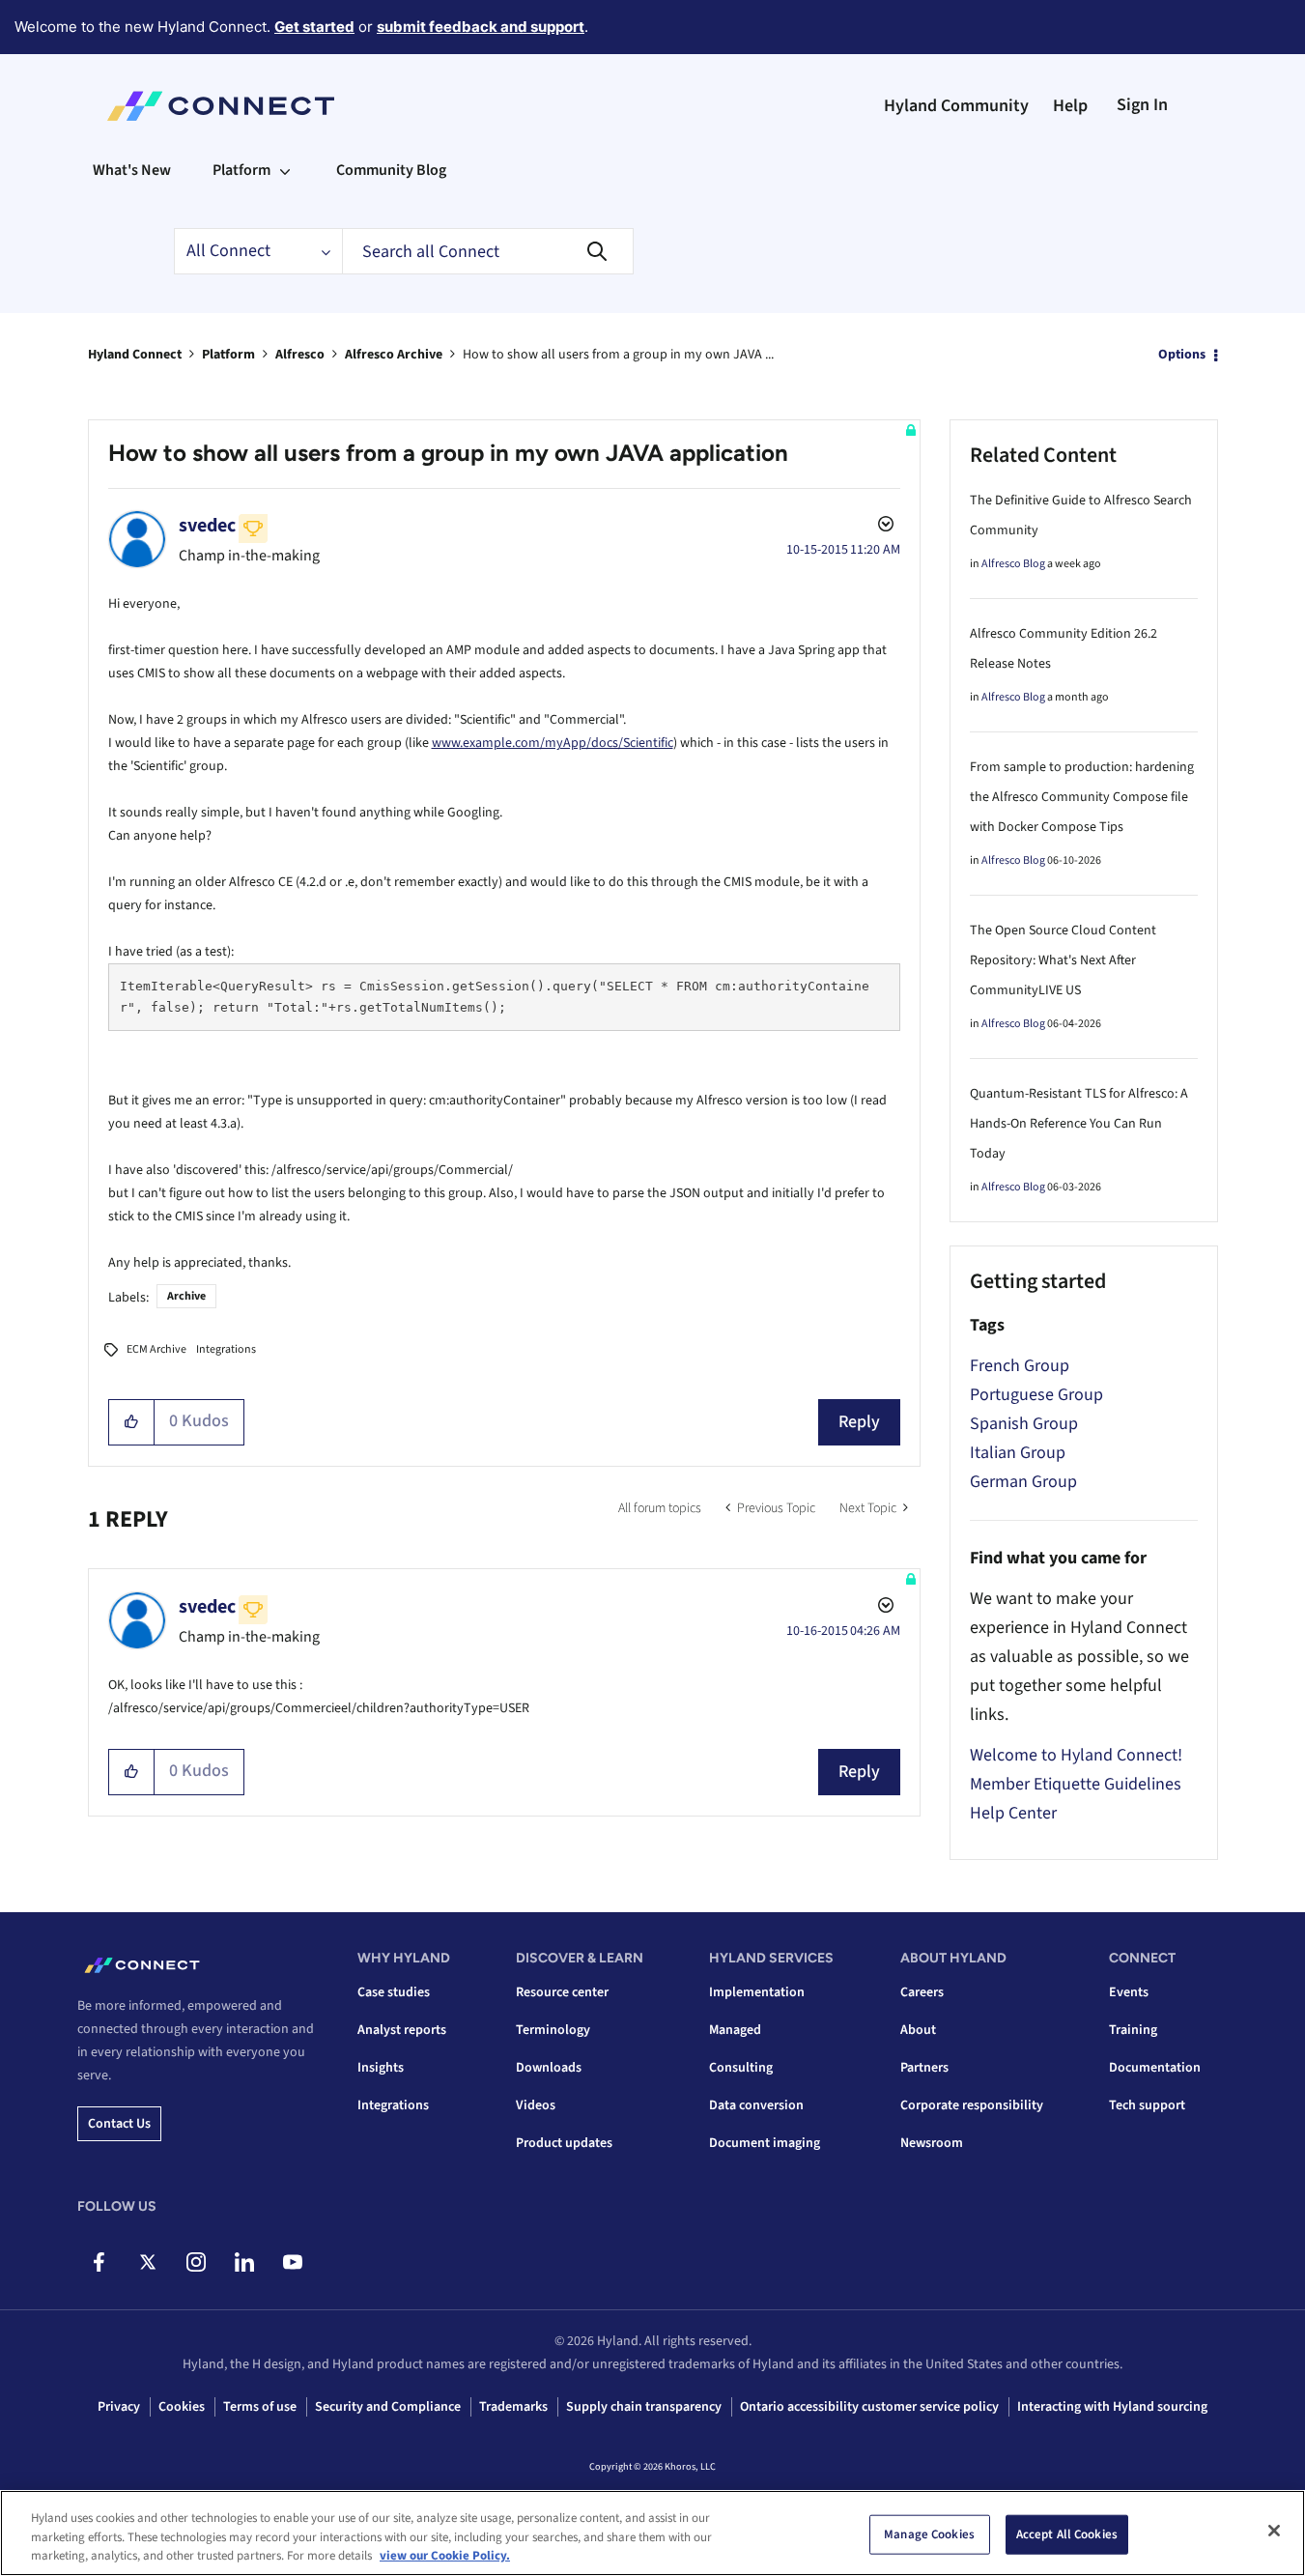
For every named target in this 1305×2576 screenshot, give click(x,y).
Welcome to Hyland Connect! (1076, 1755)
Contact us (119, 2124)
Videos (536, 2105)
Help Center (1013, 1813)
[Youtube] (292, 2262)
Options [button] (1182, 355)
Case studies (394, 1992)
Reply (859, 1422)
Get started (314, 27)
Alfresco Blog (1013, 564)
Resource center (562, 1992)
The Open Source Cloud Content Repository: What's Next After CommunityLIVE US (1063, 960)
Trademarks (513, 2407)
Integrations (226, 1349)
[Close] (1274, 2531)
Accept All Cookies (1067, 2533)
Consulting (741, 2068)
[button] (132, 1422)
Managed (735, 2030)
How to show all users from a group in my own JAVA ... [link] (618, 355)
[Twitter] (147, 2262)
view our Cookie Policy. (445, 2556)
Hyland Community (956, 106)
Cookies (182, 2407)
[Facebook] (99, 2262)
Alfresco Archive (394, 355)
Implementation (757, 1992)
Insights (381, 2068)
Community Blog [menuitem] (391, 170)
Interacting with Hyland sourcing (1112, 2407)
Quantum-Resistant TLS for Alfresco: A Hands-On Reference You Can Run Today (1079, 1124)
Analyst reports (402, 2030)
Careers (922, 1992)
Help (1070, 106)
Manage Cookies (929, 2533)
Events (1129, 1992)
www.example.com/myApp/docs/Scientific (553, 743)
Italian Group (1018, 1453)
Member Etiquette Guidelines (1076, 1784)
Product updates (564, 2143)
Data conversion (756, 2105)
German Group (1023, 1482)
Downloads (549, 2068)
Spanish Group (1024, 1424)
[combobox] (488, 251)
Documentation (1155, 2068)
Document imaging (765, 2143)
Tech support (1147, 2105)
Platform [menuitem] (241, 170)
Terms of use (260, 2407)
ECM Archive (156, 1349)
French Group (1020, 1366)
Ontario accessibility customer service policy (869, 2407)
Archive (186, 1296)
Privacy (119, 2407)
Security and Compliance (388, 2407)
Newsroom (932, 2143)
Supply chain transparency (644, 2407)
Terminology (553, 2030)
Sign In (1142, 105)
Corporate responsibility (972, 2105)
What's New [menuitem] (132, 170)
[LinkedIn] (244, 2262)
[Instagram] (196, 2262)
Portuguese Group (1036, 1395)
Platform (228, 355)
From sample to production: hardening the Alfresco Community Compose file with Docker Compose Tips (1082, 797)
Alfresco (300, 355)
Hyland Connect (135, 355)
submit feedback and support (481, 27)
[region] (652, 2533)
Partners (924, 2068)
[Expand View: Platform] (285, 170)
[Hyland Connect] (221, 106)
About (918, 2030)
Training (1133, 2030)
